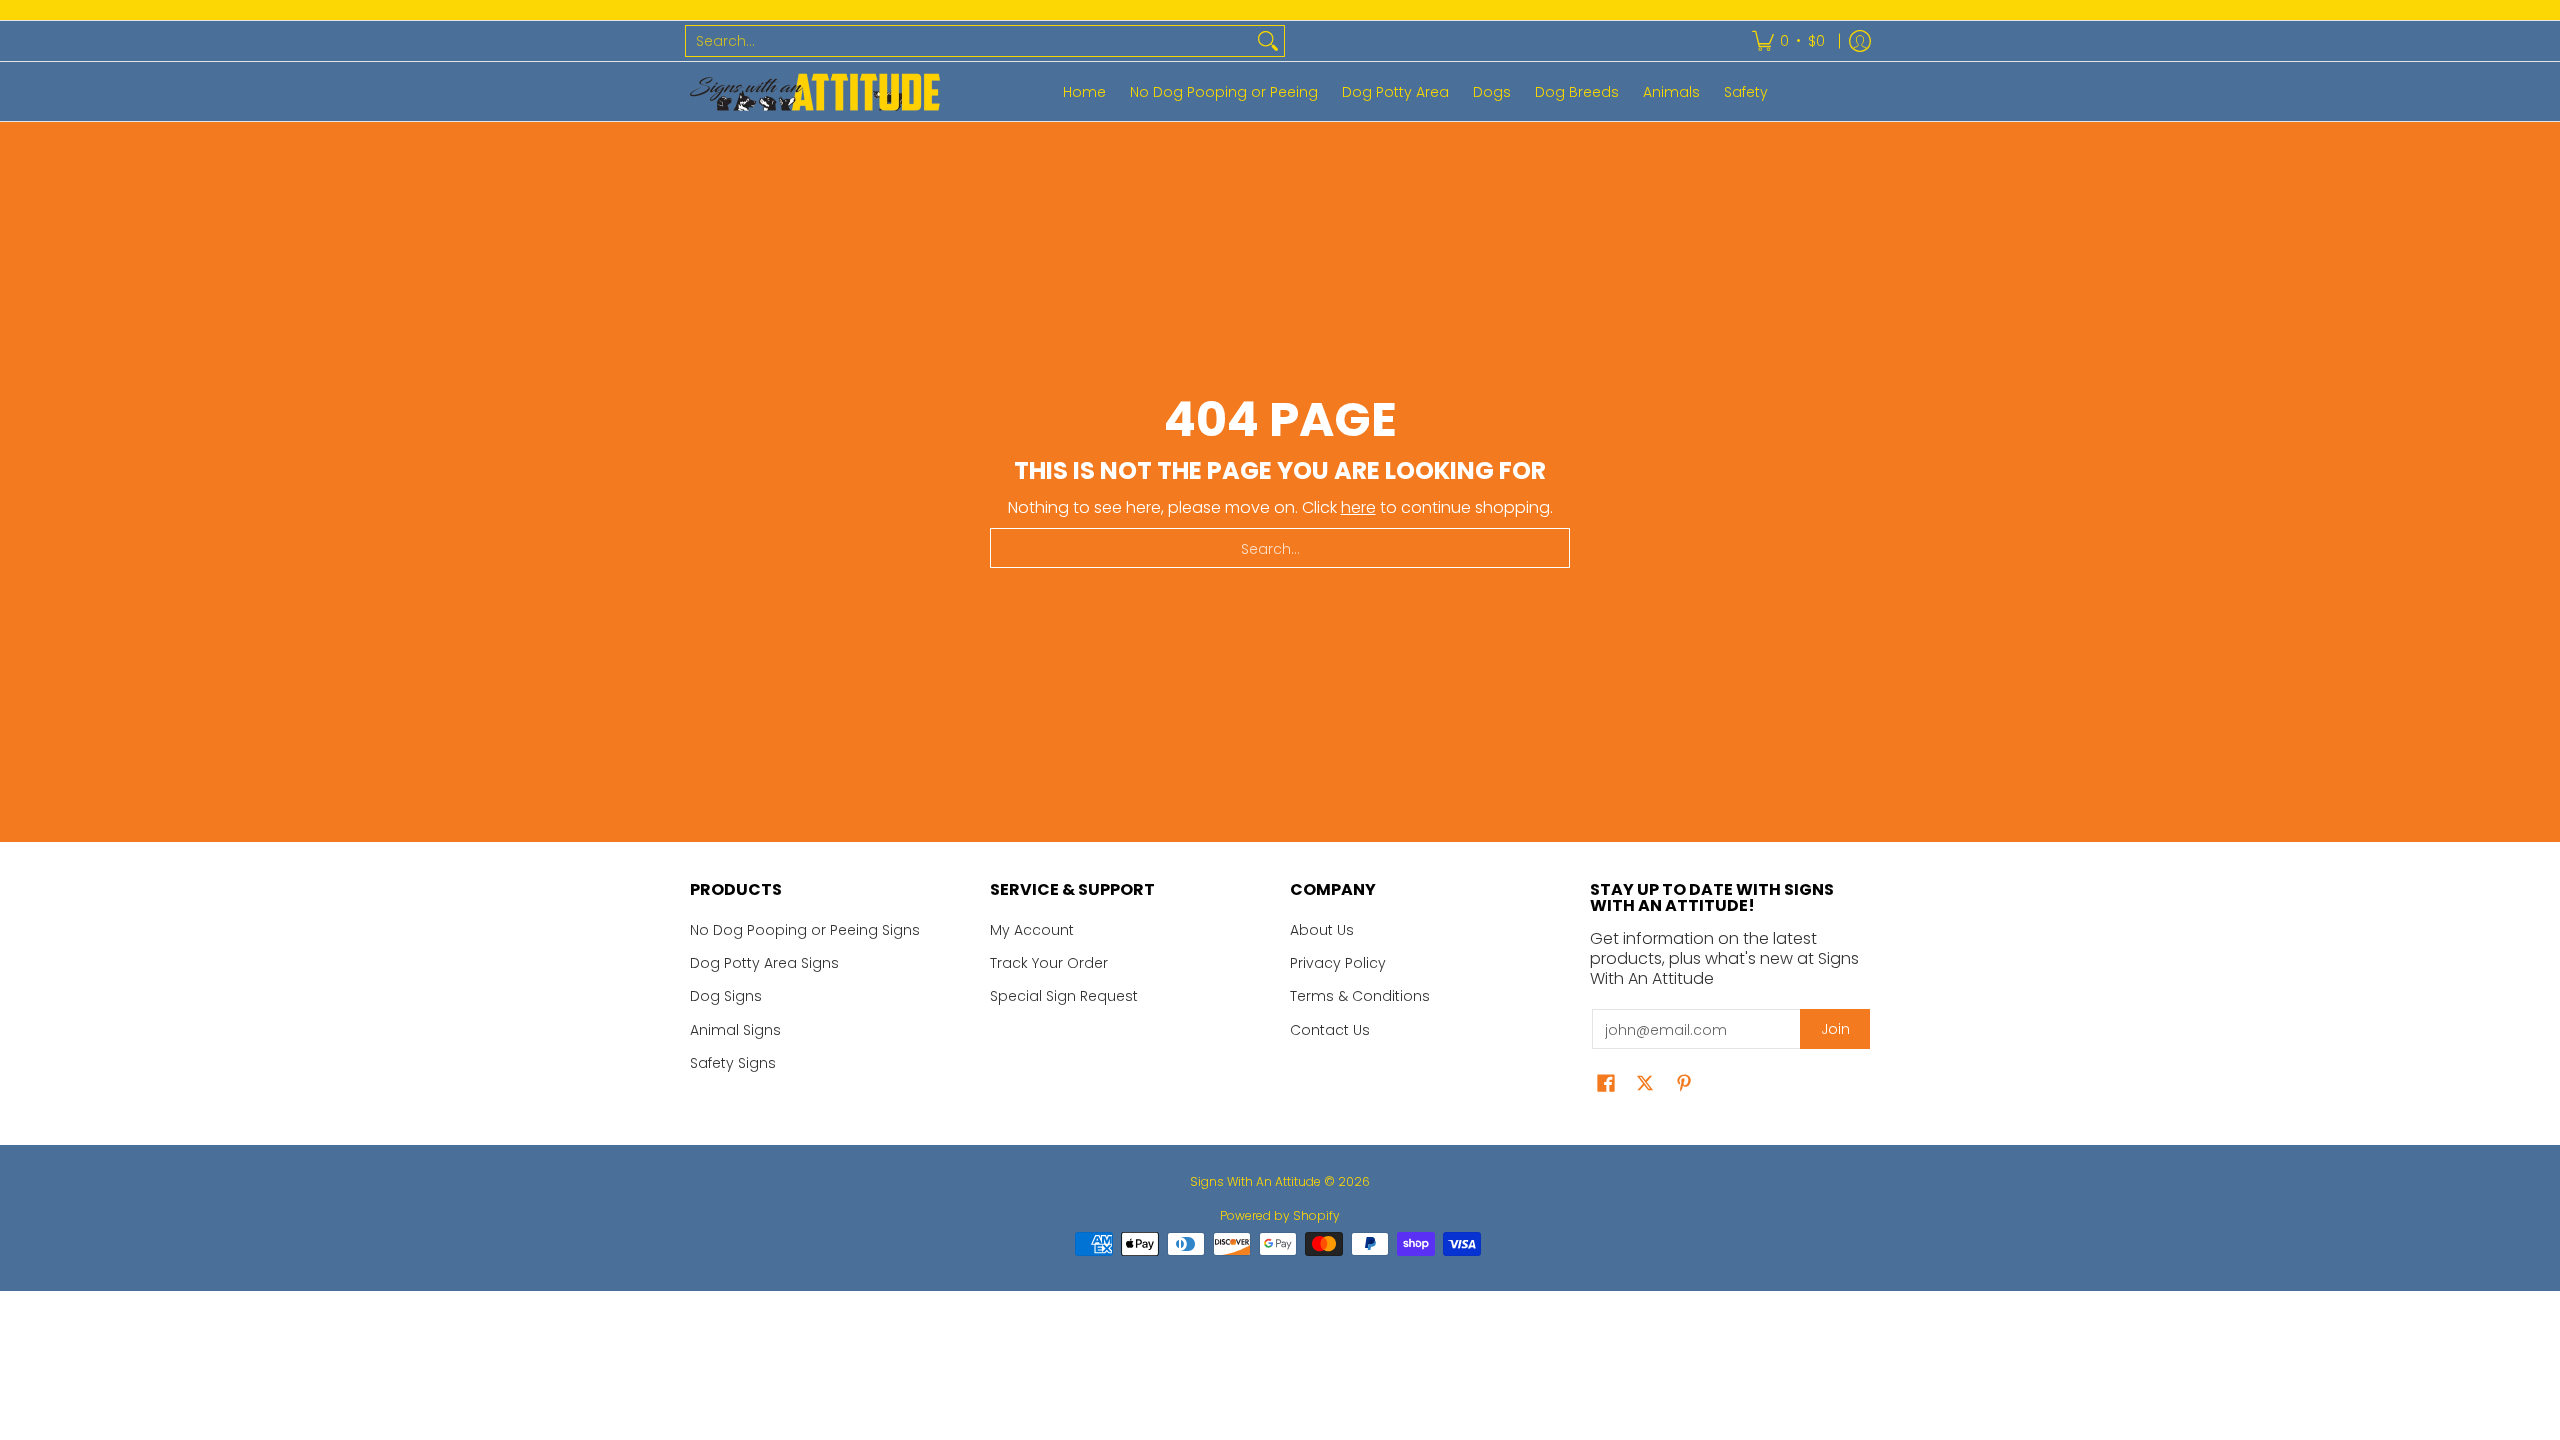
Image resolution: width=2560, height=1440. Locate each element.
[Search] (1268, 41)
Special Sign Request (1064, 996)
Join (1835, 1029)
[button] (1606, 1083)
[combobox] (969, 41)
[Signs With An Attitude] (815, 91)
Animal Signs (735, 1030)
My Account (1032, 930)
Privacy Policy (1338, 963)
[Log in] (1860, 41)
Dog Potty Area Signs (764, 963)
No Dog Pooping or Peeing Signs (805, 930)
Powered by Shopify (1280, 1215)
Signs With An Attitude (1255, 1181)
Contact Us (1330, 1030)
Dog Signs (726, 996)
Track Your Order (1049, 963)
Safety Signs (733, 1063)
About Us (1322, 930)
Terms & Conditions (1360, 996)
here (1358, 507)
